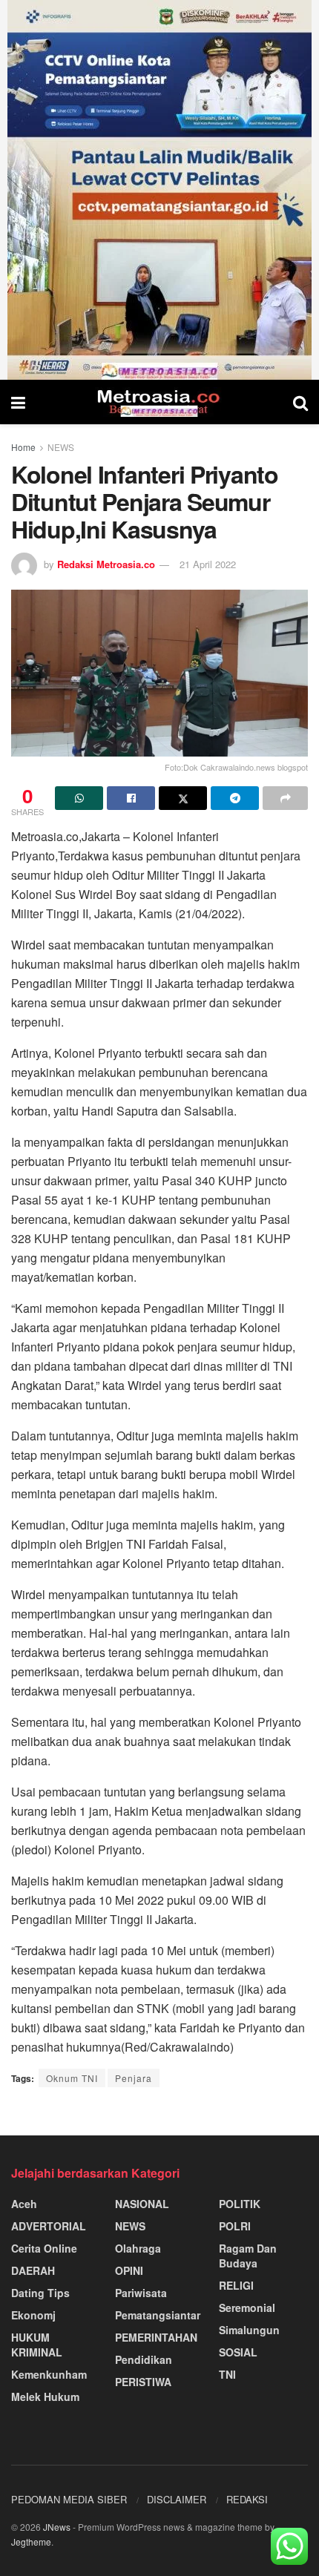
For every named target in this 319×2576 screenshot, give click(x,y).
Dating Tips (40, 2293)
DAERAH (33, 2270)
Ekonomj (33, 2315)
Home (23, 447)
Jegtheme (31, 2542)
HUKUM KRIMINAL (37, 2345)
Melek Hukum (45, 2397)
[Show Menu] (18, 402)
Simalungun (249, 2330)
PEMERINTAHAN (156, 2337)
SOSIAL (238, 2352)
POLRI (235, 2226)
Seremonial (247, 2307)
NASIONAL (142, 2204)
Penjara (134, 2078)
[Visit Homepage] (159, 402)
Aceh (24, 2204)
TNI (227, 2374)
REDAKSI (247, 2499)
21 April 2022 (208, 564)
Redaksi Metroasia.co (106, 564)
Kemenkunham (49, 2374)
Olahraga (138, 2248)
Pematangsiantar (158, 2315)
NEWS (61, 447)
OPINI (129, 2270)
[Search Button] (300, 402)
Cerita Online (44, 2248)
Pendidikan (144, 2359)
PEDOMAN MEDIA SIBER (69, 2499)
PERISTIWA (143, 2382)
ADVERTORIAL (49, 2226)
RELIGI (236, 2285)
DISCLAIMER (177, 2499)
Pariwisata (141, 2293)
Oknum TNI (72, 2078)
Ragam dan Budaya (248, 2256)
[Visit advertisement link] (159, 190)
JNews (57, 2527)
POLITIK (240, 2204)
